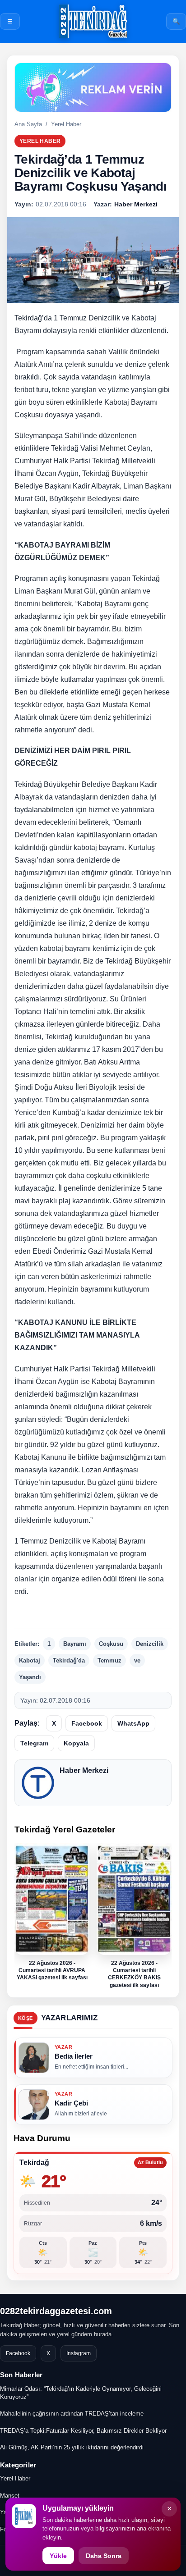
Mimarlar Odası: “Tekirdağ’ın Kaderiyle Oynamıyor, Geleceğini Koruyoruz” (81, 2393)
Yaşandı (30, 1677)
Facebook (87, 1723)
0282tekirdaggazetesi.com (56, 2311)
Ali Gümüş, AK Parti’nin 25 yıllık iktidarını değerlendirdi (72, 2447)
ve (137, 1660)
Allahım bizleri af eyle (81, 2114)
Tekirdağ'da (69, 1660)
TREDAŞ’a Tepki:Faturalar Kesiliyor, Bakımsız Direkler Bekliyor (83, 2431)
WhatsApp (133, 1723)
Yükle (58, 2556)
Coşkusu (111, 1644)
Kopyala (76, 1743)
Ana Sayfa (28, 124)
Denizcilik (150, 1644)
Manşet (10, 2496)
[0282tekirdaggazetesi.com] (93, 21)
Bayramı (75, 1644)
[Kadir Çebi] (34, 2105)
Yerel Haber (66, 124)
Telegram (34, 1743)
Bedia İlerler (74, 2056)
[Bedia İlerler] (34, 2058)
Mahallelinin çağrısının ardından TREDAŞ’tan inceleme (72, 2414)
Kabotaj (30, 1660)
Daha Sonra (104, 2556)
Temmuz (109, 1660)
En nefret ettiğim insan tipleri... (91, 2067)
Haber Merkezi (84, 1770)
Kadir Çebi (71, 2103)
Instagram (79, 2353)
